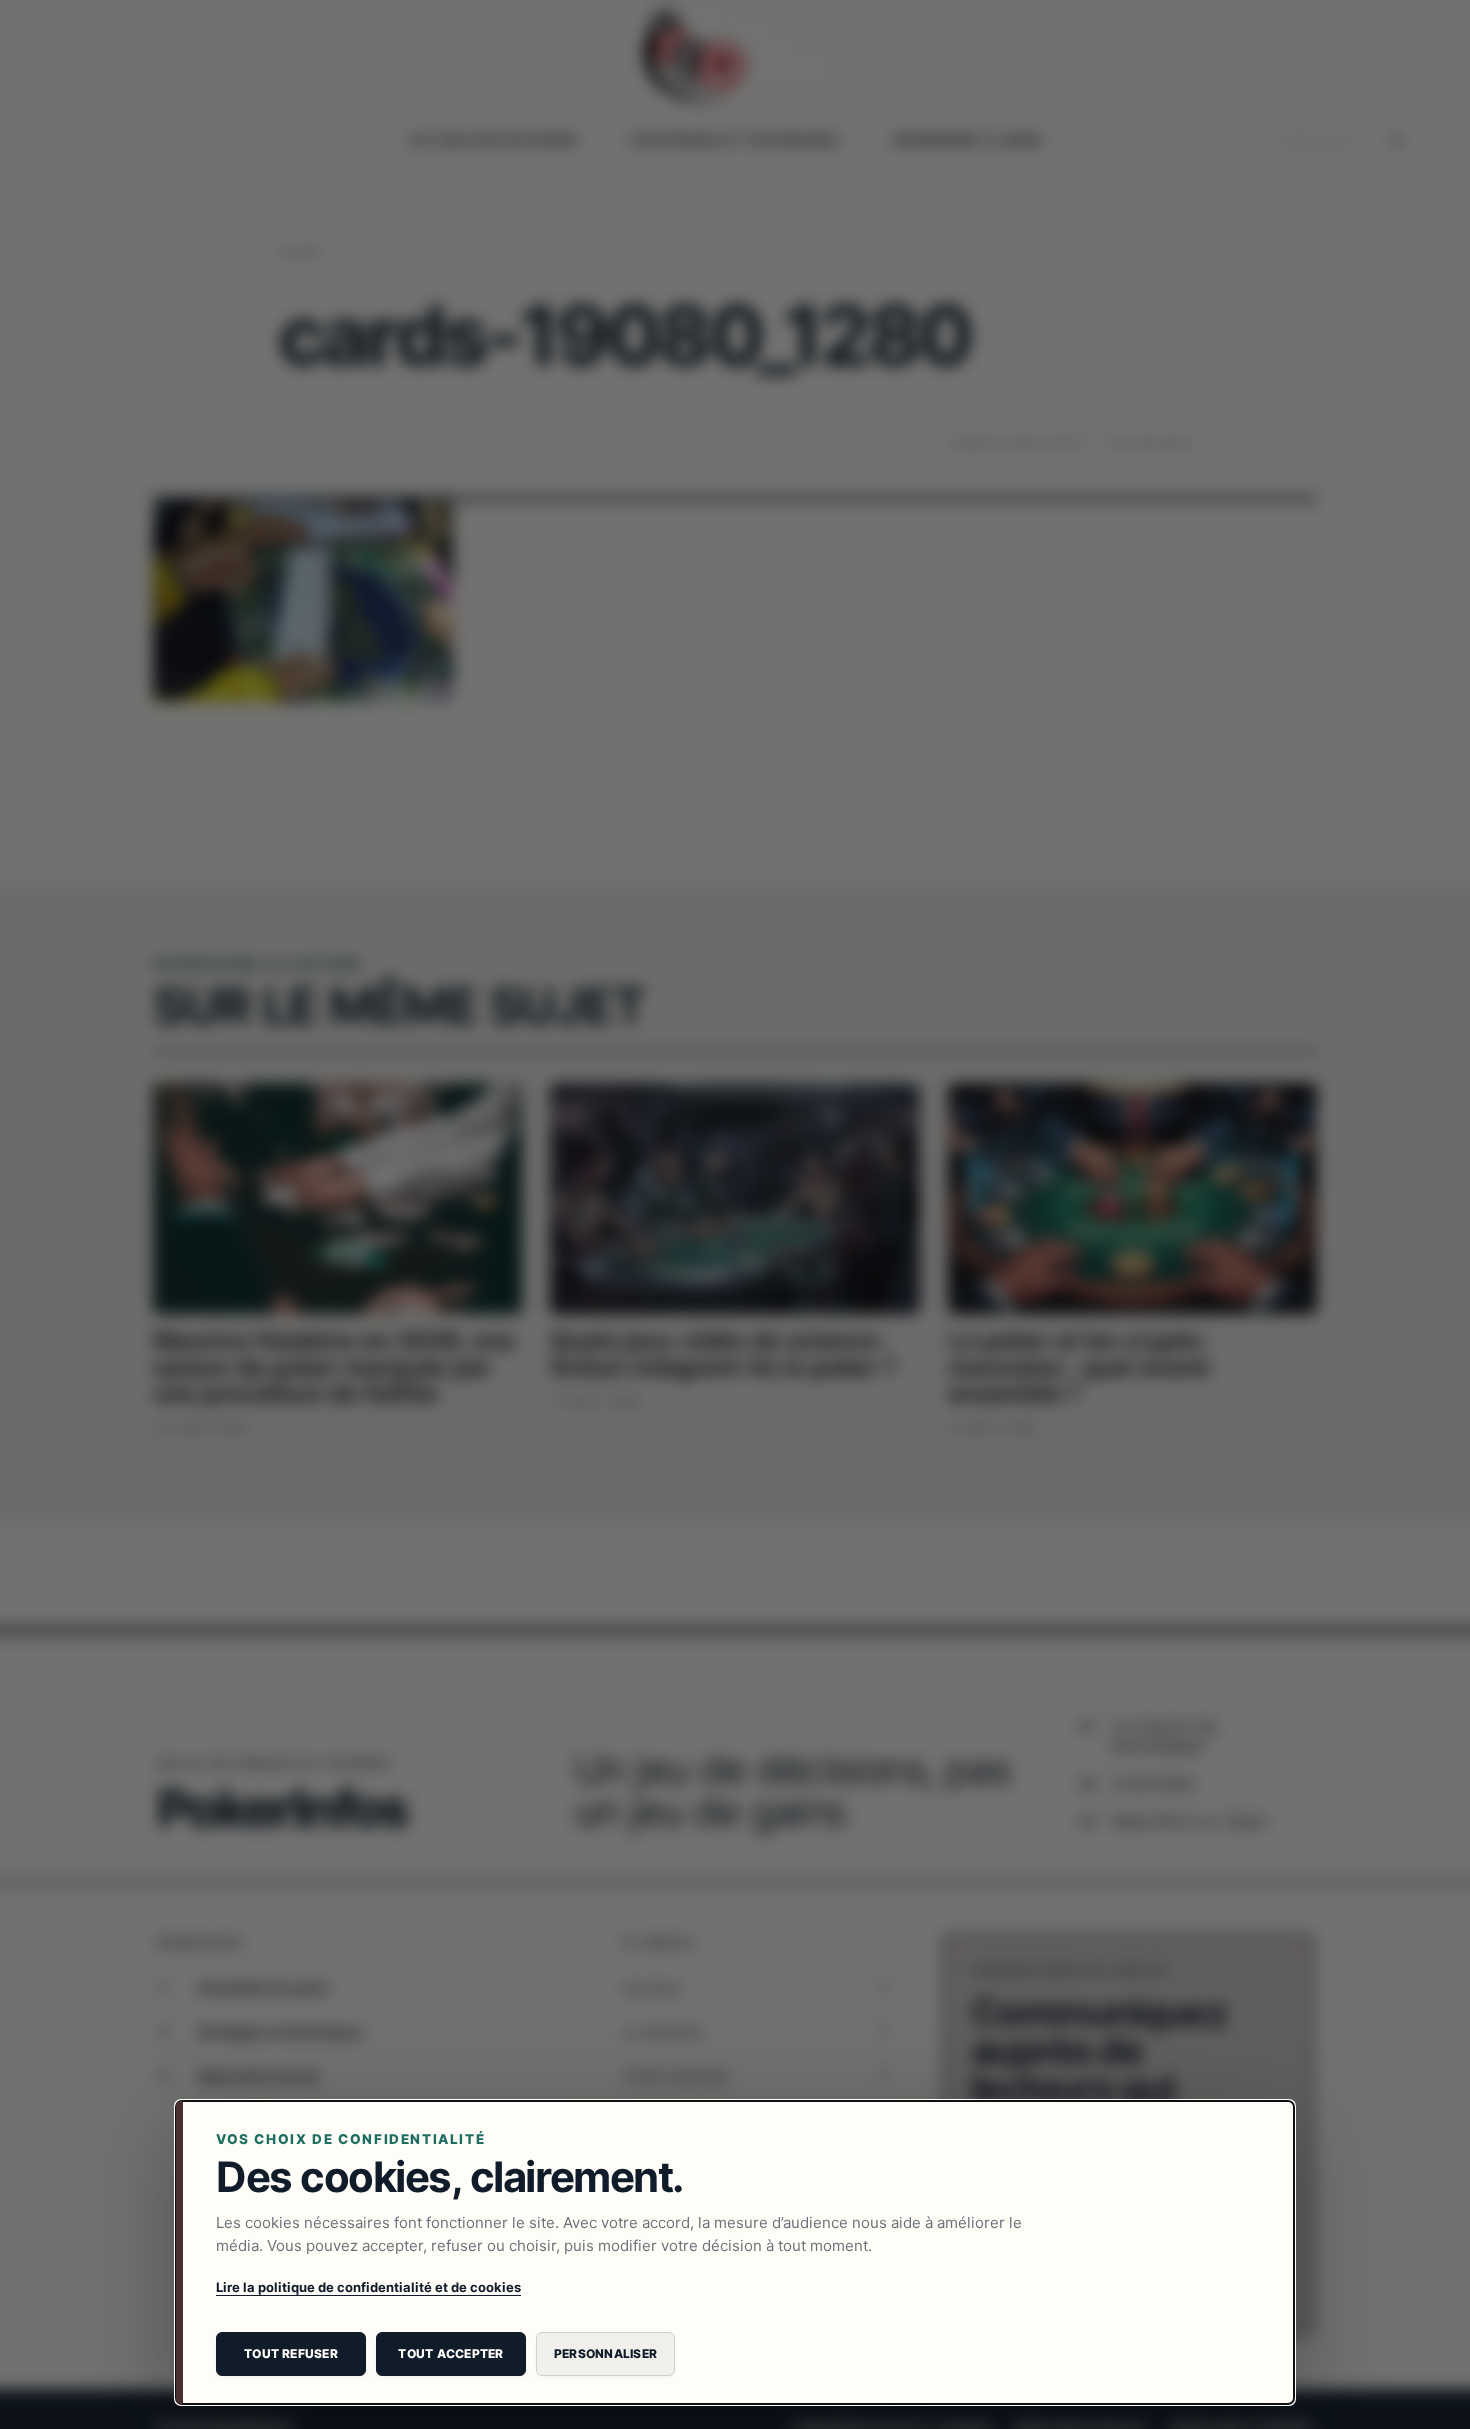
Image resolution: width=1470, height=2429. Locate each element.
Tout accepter (450, 2353)
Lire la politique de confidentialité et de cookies (368, 2287)
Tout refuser (291, 2353)
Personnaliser (605, 2353)
